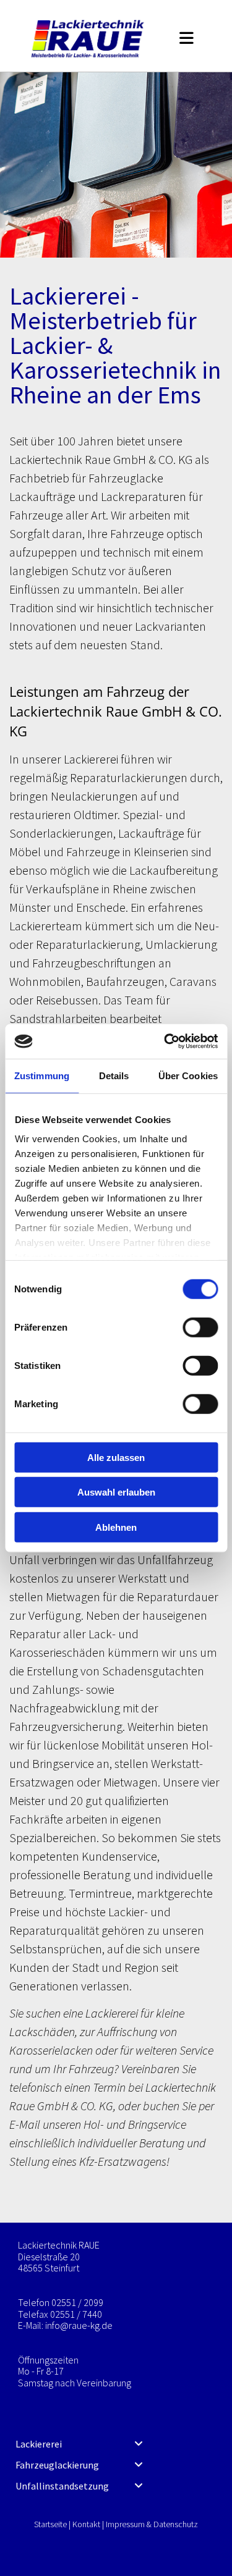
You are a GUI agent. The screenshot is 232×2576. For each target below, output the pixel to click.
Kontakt (86, 2524)
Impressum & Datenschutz (152, 2524)
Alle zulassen (116, 1457)
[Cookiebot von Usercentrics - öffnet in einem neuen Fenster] (165, 1042)
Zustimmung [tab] (42, 1075)
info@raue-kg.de (79, 2325)
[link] (139, 2444)
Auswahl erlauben (116, 1492)
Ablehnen (116, 1527)
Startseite (50, 2524)
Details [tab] (114, 1075)
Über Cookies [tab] (188, 1075)
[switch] (200, 1327)
